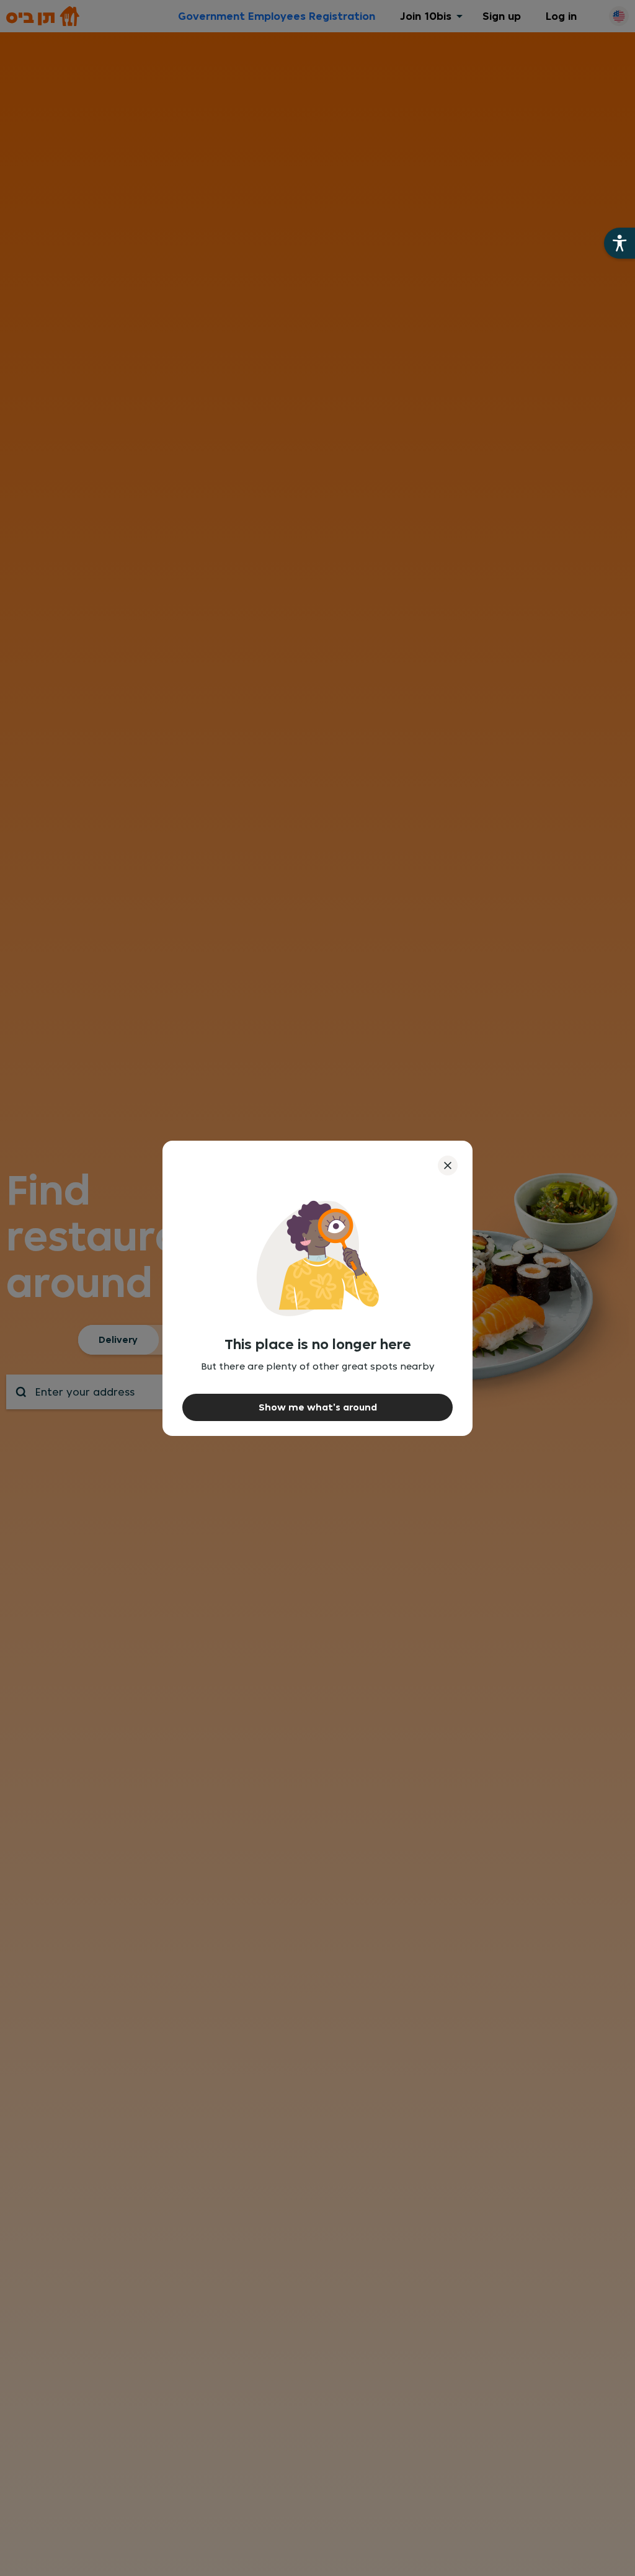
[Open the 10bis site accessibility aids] (619, 243)
